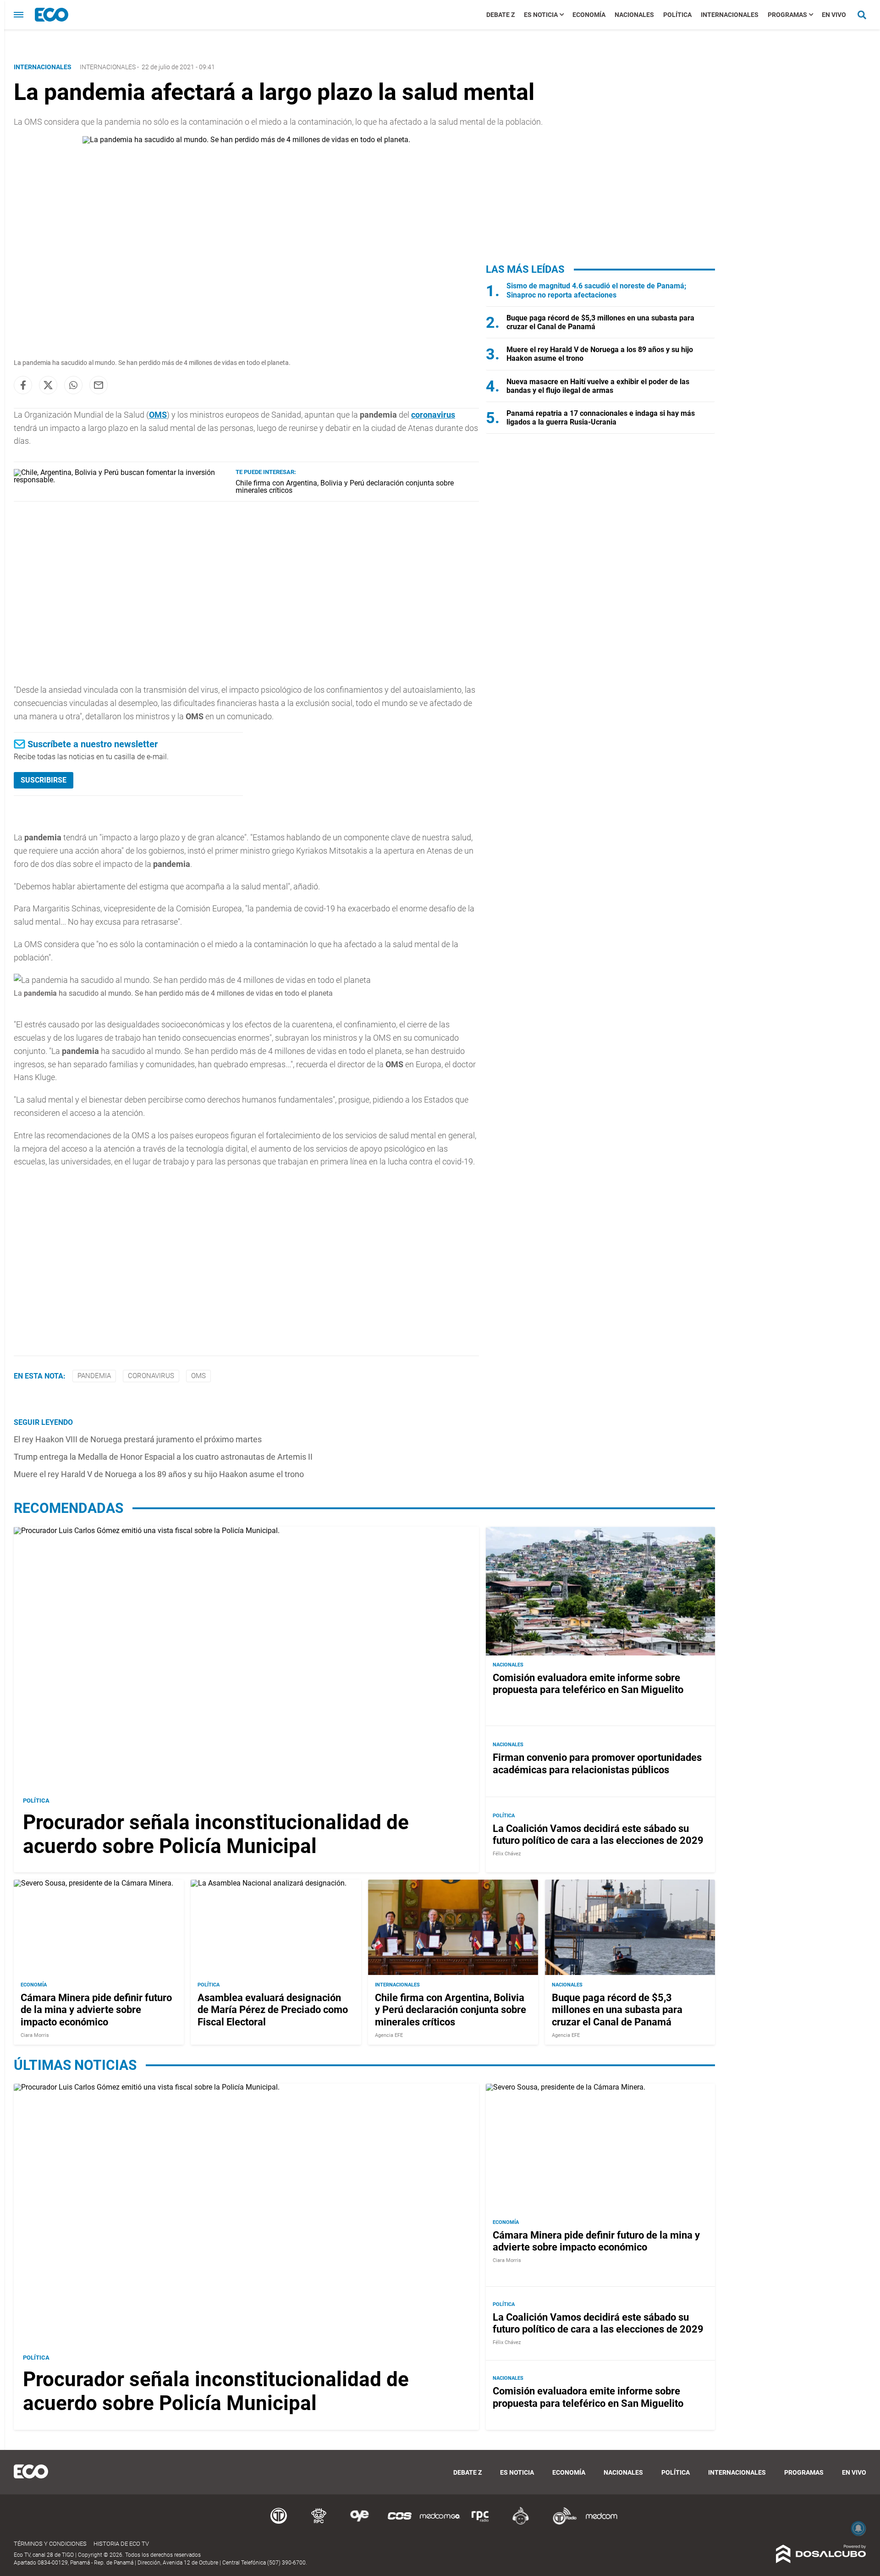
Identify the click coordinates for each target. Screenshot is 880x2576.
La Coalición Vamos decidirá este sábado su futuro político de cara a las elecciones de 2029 (598, 1834)
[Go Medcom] (440, 2523)
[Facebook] (23, 385)
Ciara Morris (35, 2035)
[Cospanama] (400, 2523)
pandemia (94, 1376)
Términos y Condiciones (50, 2544)
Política (677, 15)
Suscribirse (44, 780)
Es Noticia (541, 15)
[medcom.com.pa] (601, 2523)
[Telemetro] (279, 2523)
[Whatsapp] (73, 385)
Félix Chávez (507, 1854)
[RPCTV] (319, 2523)
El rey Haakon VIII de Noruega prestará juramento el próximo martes (138, 1439)
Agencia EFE (389, 2035)
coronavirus (433, 415)
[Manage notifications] (858, 2528)
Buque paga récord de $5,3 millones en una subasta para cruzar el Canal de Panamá (617, 2009)
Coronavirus (151, 1376)
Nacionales (634, 15)
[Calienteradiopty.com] (521, 2523)
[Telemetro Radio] (561, 2523)
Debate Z (500, 15)
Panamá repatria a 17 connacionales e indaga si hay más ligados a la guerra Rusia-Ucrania (601, 418)
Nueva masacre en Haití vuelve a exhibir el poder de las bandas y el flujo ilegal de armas (598, 386)
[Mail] (99, 385)
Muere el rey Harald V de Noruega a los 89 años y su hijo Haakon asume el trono (159, 1474)
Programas (787, 15)
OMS (158, 415)
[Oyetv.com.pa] (359, 2523)
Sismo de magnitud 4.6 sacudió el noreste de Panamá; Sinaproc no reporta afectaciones (596, 290)
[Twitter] (48, 385)
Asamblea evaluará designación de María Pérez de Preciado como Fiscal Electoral (273, 2009)
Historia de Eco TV (121, 2544)
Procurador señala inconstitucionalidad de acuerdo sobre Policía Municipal (216, 1834)
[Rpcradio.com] (480, 2523)
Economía (589, 15)
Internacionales (730, 15)
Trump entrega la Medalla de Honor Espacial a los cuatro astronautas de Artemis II (163, 1457)
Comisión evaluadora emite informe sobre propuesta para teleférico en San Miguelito (588, 1684)
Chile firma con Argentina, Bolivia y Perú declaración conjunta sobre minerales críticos (345, 487)
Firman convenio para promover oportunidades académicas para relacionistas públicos (597, 1764)
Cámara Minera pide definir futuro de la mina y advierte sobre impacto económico (96, 2009)
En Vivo (834, 15)
